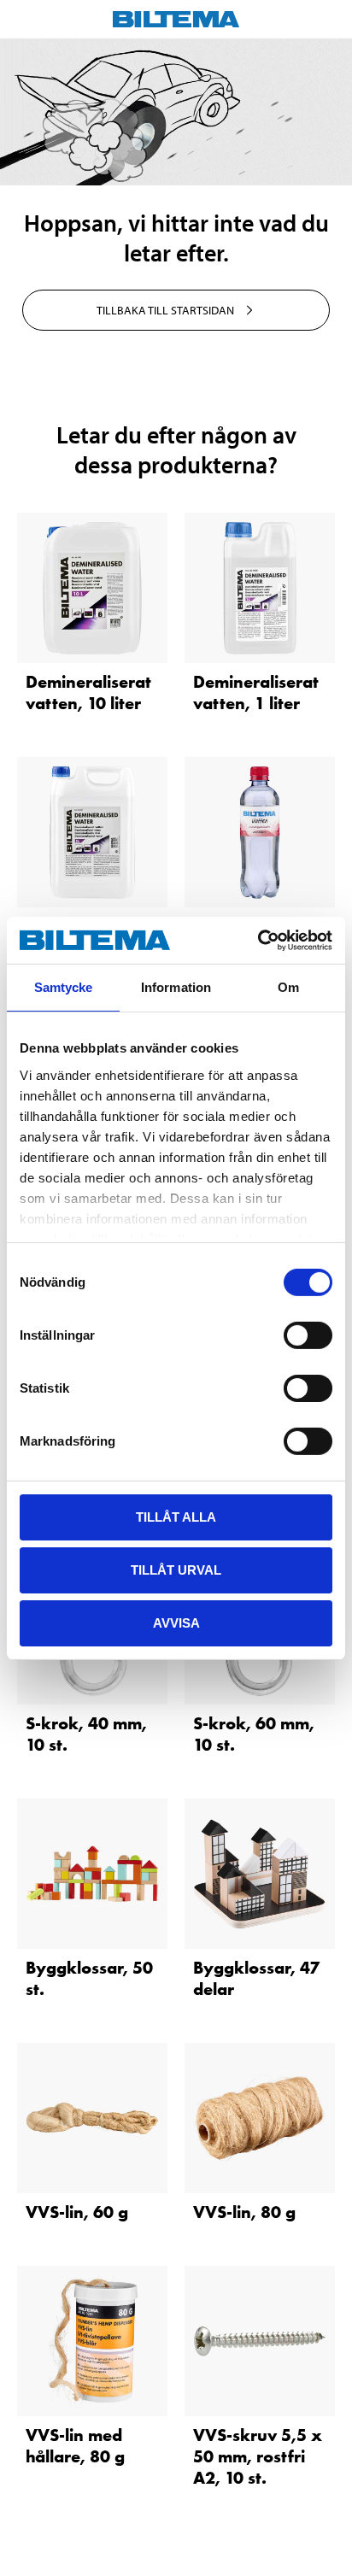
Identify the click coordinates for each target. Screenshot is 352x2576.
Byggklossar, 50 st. (89, 1978)
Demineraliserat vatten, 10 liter (88, 692)
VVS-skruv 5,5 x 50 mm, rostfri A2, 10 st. (258, 2456)
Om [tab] (288, 987)
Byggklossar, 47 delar (256, 1978)
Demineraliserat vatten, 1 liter (256, 692)
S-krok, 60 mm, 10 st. (254, 1734)
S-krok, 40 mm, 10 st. (86, 1734)
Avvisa (176, 1622)
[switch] (308, 1335)
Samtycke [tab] (64, 987)
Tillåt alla (176, 1517)
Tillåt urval (176, 1570)
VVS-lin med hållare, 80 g (75, 2446)
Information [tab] (176, 987)
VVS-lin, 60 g (77, 2212)
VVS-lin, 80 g (244, 2212)
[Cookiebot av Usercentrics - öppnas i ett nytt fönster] (258, 940)
